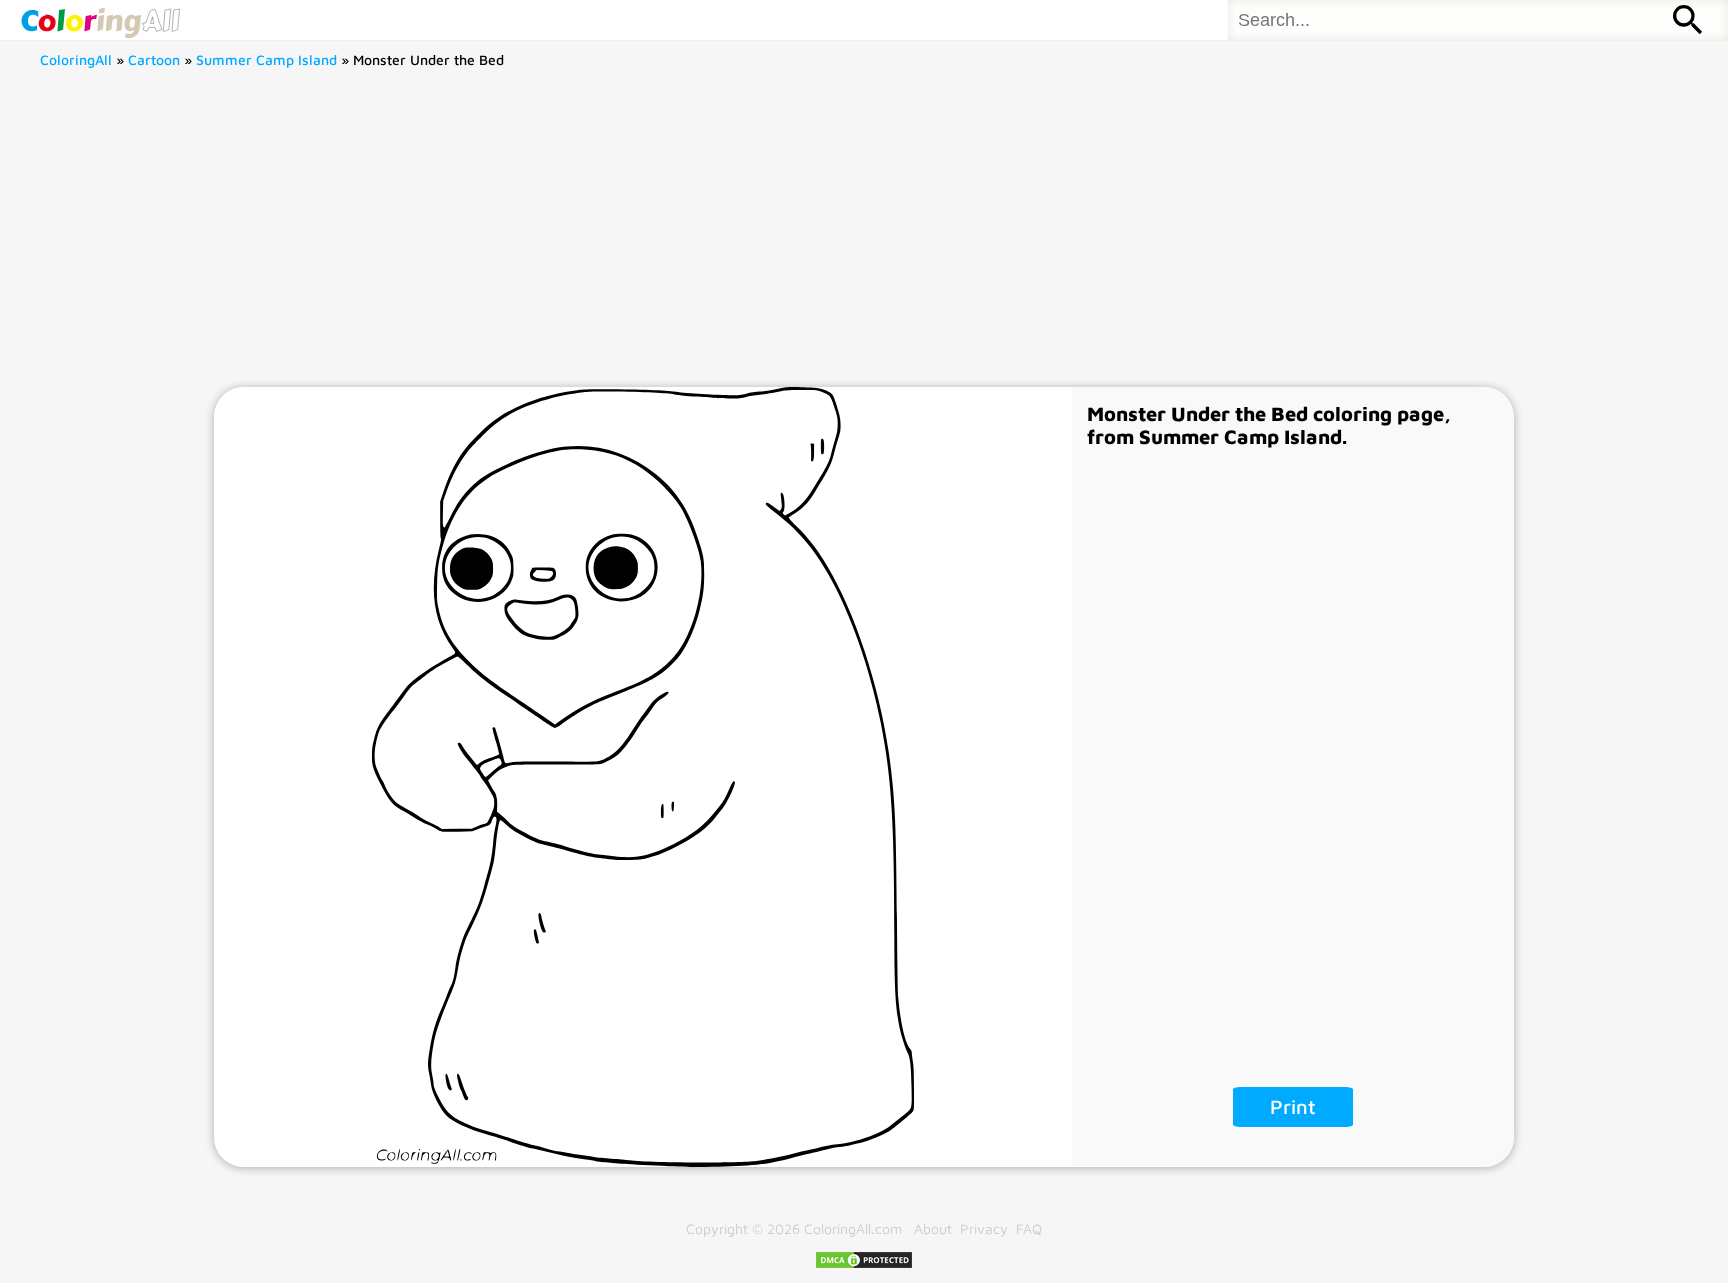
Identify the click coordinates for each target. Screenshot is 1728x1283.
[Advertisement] (864, 237)
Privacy (984, 1228)
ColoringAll (76, 59)
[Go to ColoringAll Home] (100, 20)
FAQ (1029, 1228)
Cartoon (154, 59)
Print (1293, 1106)
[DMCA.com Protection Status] (864, 1264)
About (933, 1228)
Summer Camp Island (266, 59)
